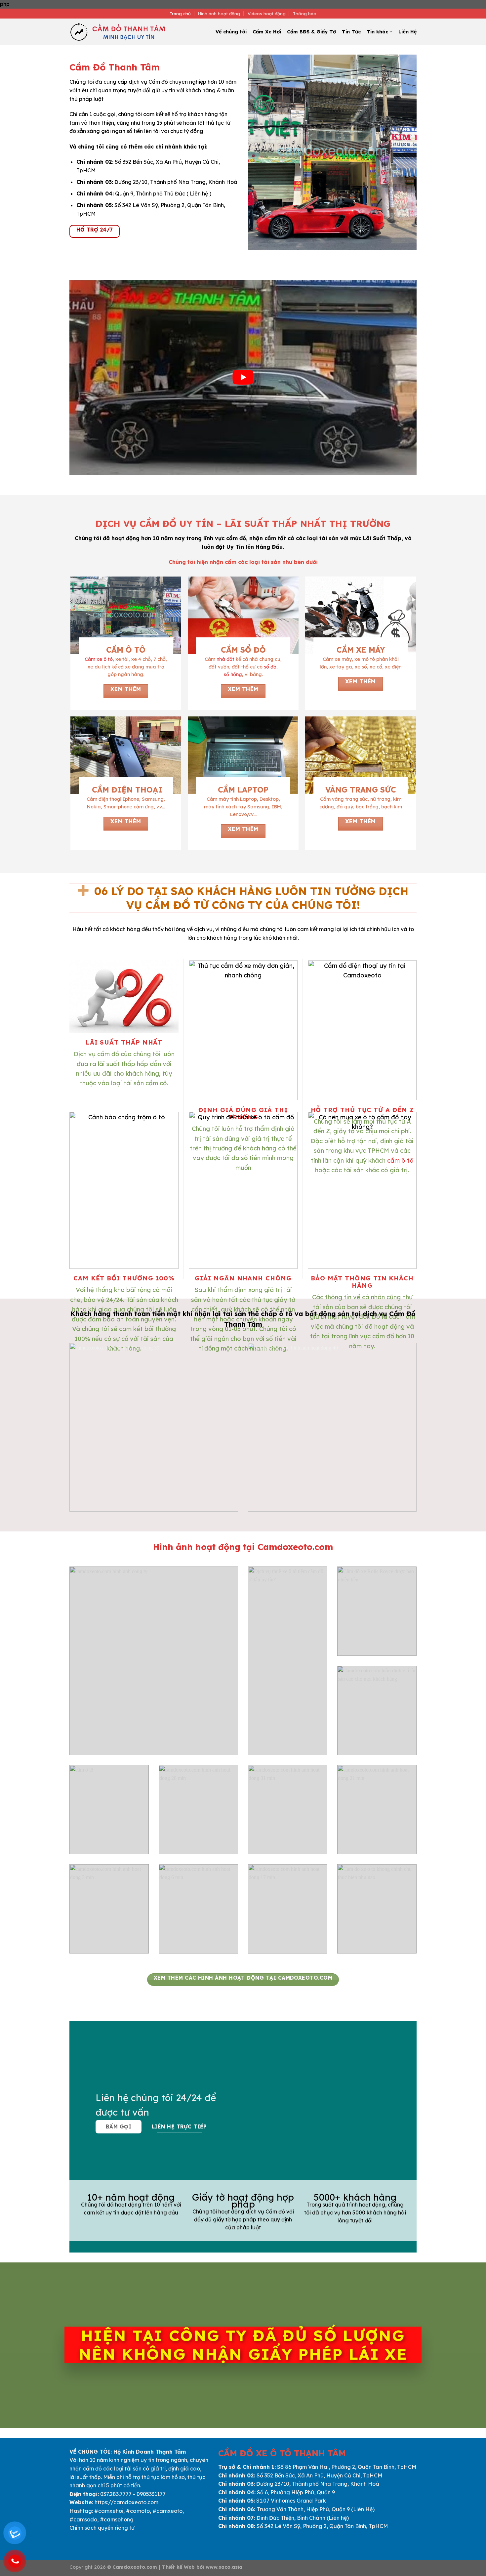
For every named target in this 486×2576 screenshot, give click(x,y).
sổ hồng (233, 674)
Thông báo (305, 14)
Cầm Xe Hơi (267, 32)
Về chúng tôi (231, 32)
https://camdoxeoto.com (126, 2502)
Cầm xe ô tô (99, 659)
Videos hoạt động (267, 14)
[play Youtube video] (243, 377)
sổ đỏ (270, 667)
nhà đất (225, 659)
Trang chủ (180, 14)
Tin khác (377, 32)
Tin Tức (351, 32)
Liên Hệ (407, 32)
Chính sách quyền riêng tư (102, 2528)
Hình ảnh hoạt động (219, 14)
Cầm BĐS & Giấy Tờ (311, 32)
